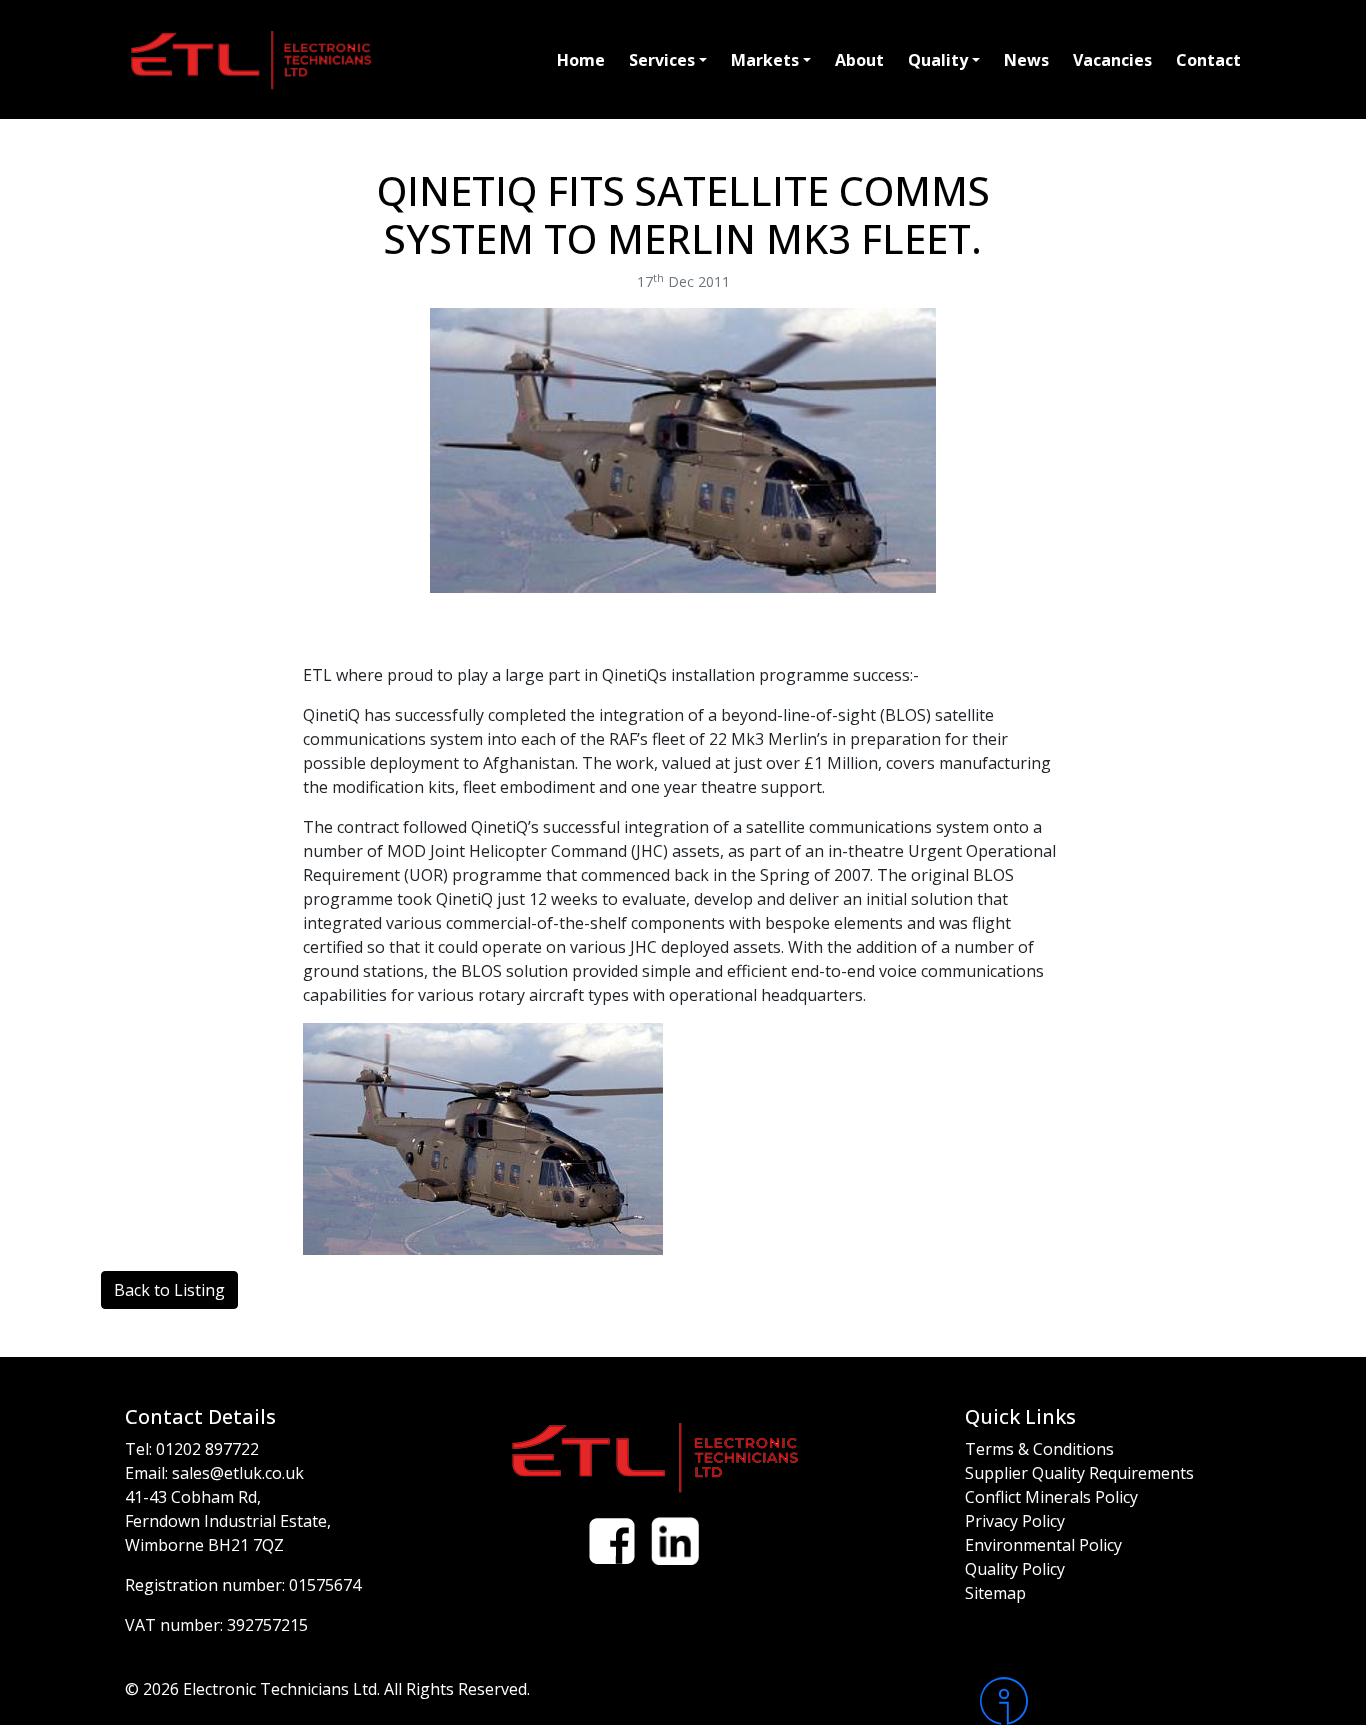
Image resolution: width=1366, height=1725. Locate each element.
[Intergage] (1110, 1701)
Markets (765, 60)
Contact (1208, 60)
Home (581, 60)
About (859, 60)
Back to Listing (169, 1290)
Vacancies (1112, 60)
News (1026, 60)
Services (662, 60)
